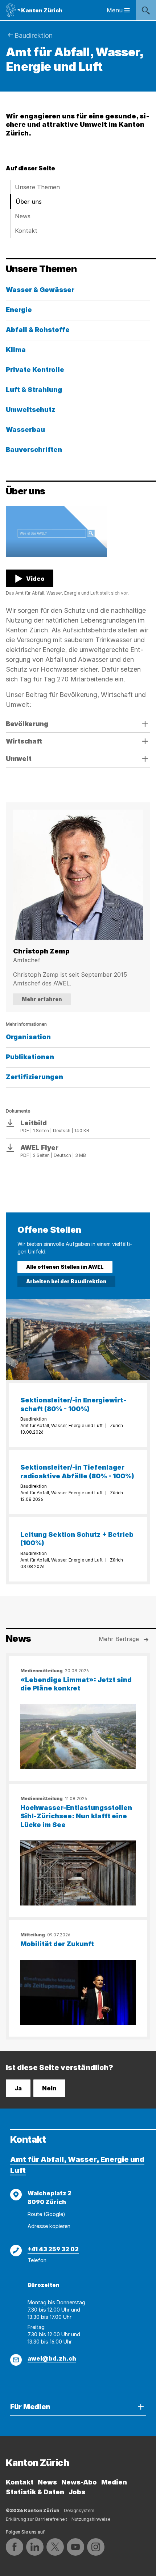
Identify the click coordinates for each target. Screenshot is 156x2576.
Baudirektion (34, 35)
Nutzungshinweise (91, 2519)
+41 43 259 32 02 (53, 2249)
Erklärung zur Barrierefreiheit (36, 2519)
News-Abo (79, 2482)
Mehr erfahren (42, 999)
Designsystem (79, 2510)
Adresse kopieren (49, 2226)
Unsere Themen (37, 187)
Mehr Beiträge (119, 1639)
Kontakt (26, 231)
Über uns (29, 202)
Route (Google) (46, 2214)
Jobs (77, 2492)
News (23, 216)
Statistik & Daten (35, 2492)
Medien (114, 2482)
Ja (18, 2088)
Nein (49, 2088)
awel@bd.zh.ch (52, 2358)
